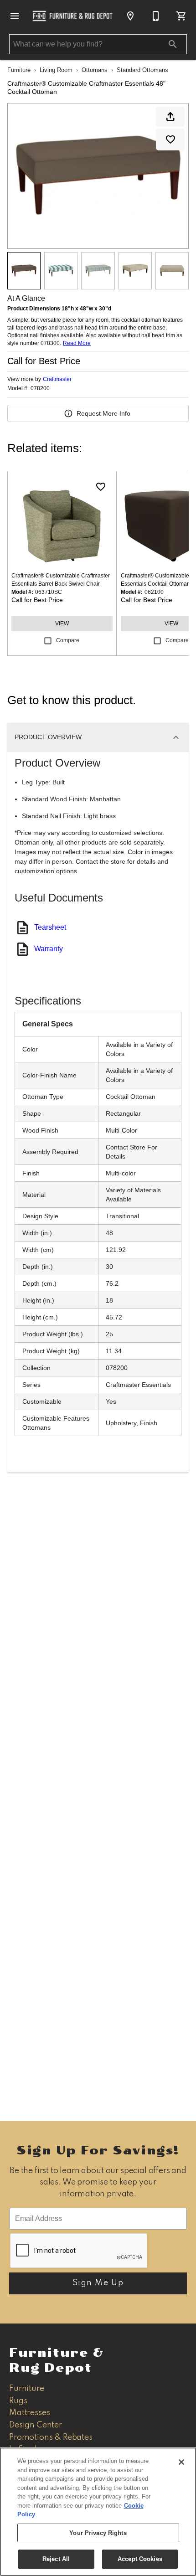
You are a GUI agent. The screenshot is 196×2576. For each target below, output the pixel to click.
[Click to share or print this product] (170, 117)
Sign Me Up (98, 2283)
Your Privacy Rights (98, 2533)
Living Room (56, 70)
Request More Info (103, 413)
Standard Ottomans (142, 70)
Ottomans (95, 70)
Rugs (18, 2401)
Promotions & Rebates (51, 2437)
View (62, 623)
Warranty (49, 949)
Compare (68, 640)
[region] (98, 2512)
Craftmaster (57, 379)
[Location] (130, 16)
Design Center (36, 2425)
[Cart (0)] (181, 16)
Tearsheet (50, 927)
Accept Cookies (140, 2559)
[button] (15, 16)
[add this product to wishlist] (170, 139)
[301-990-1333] (156, 16)
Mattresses (29, 2413)
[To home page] (72, 16)
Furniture (19, 70)
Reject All (56, 2559)
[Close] (181, 2462)
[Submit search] (173, 44)
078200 (40, 389)
